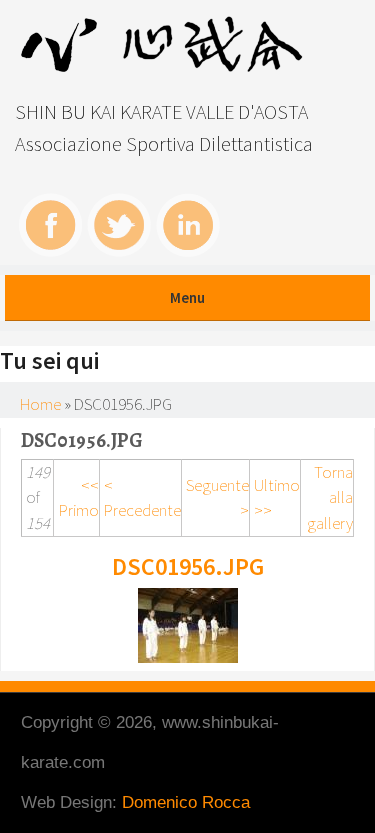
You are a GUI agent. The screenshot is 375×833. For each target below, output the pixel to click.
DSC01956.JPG (188, 566)
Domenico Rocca (186, 802)
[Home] (166, 67)
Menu (187, 297)
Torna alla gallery (330, 497)
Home (40, 404)
